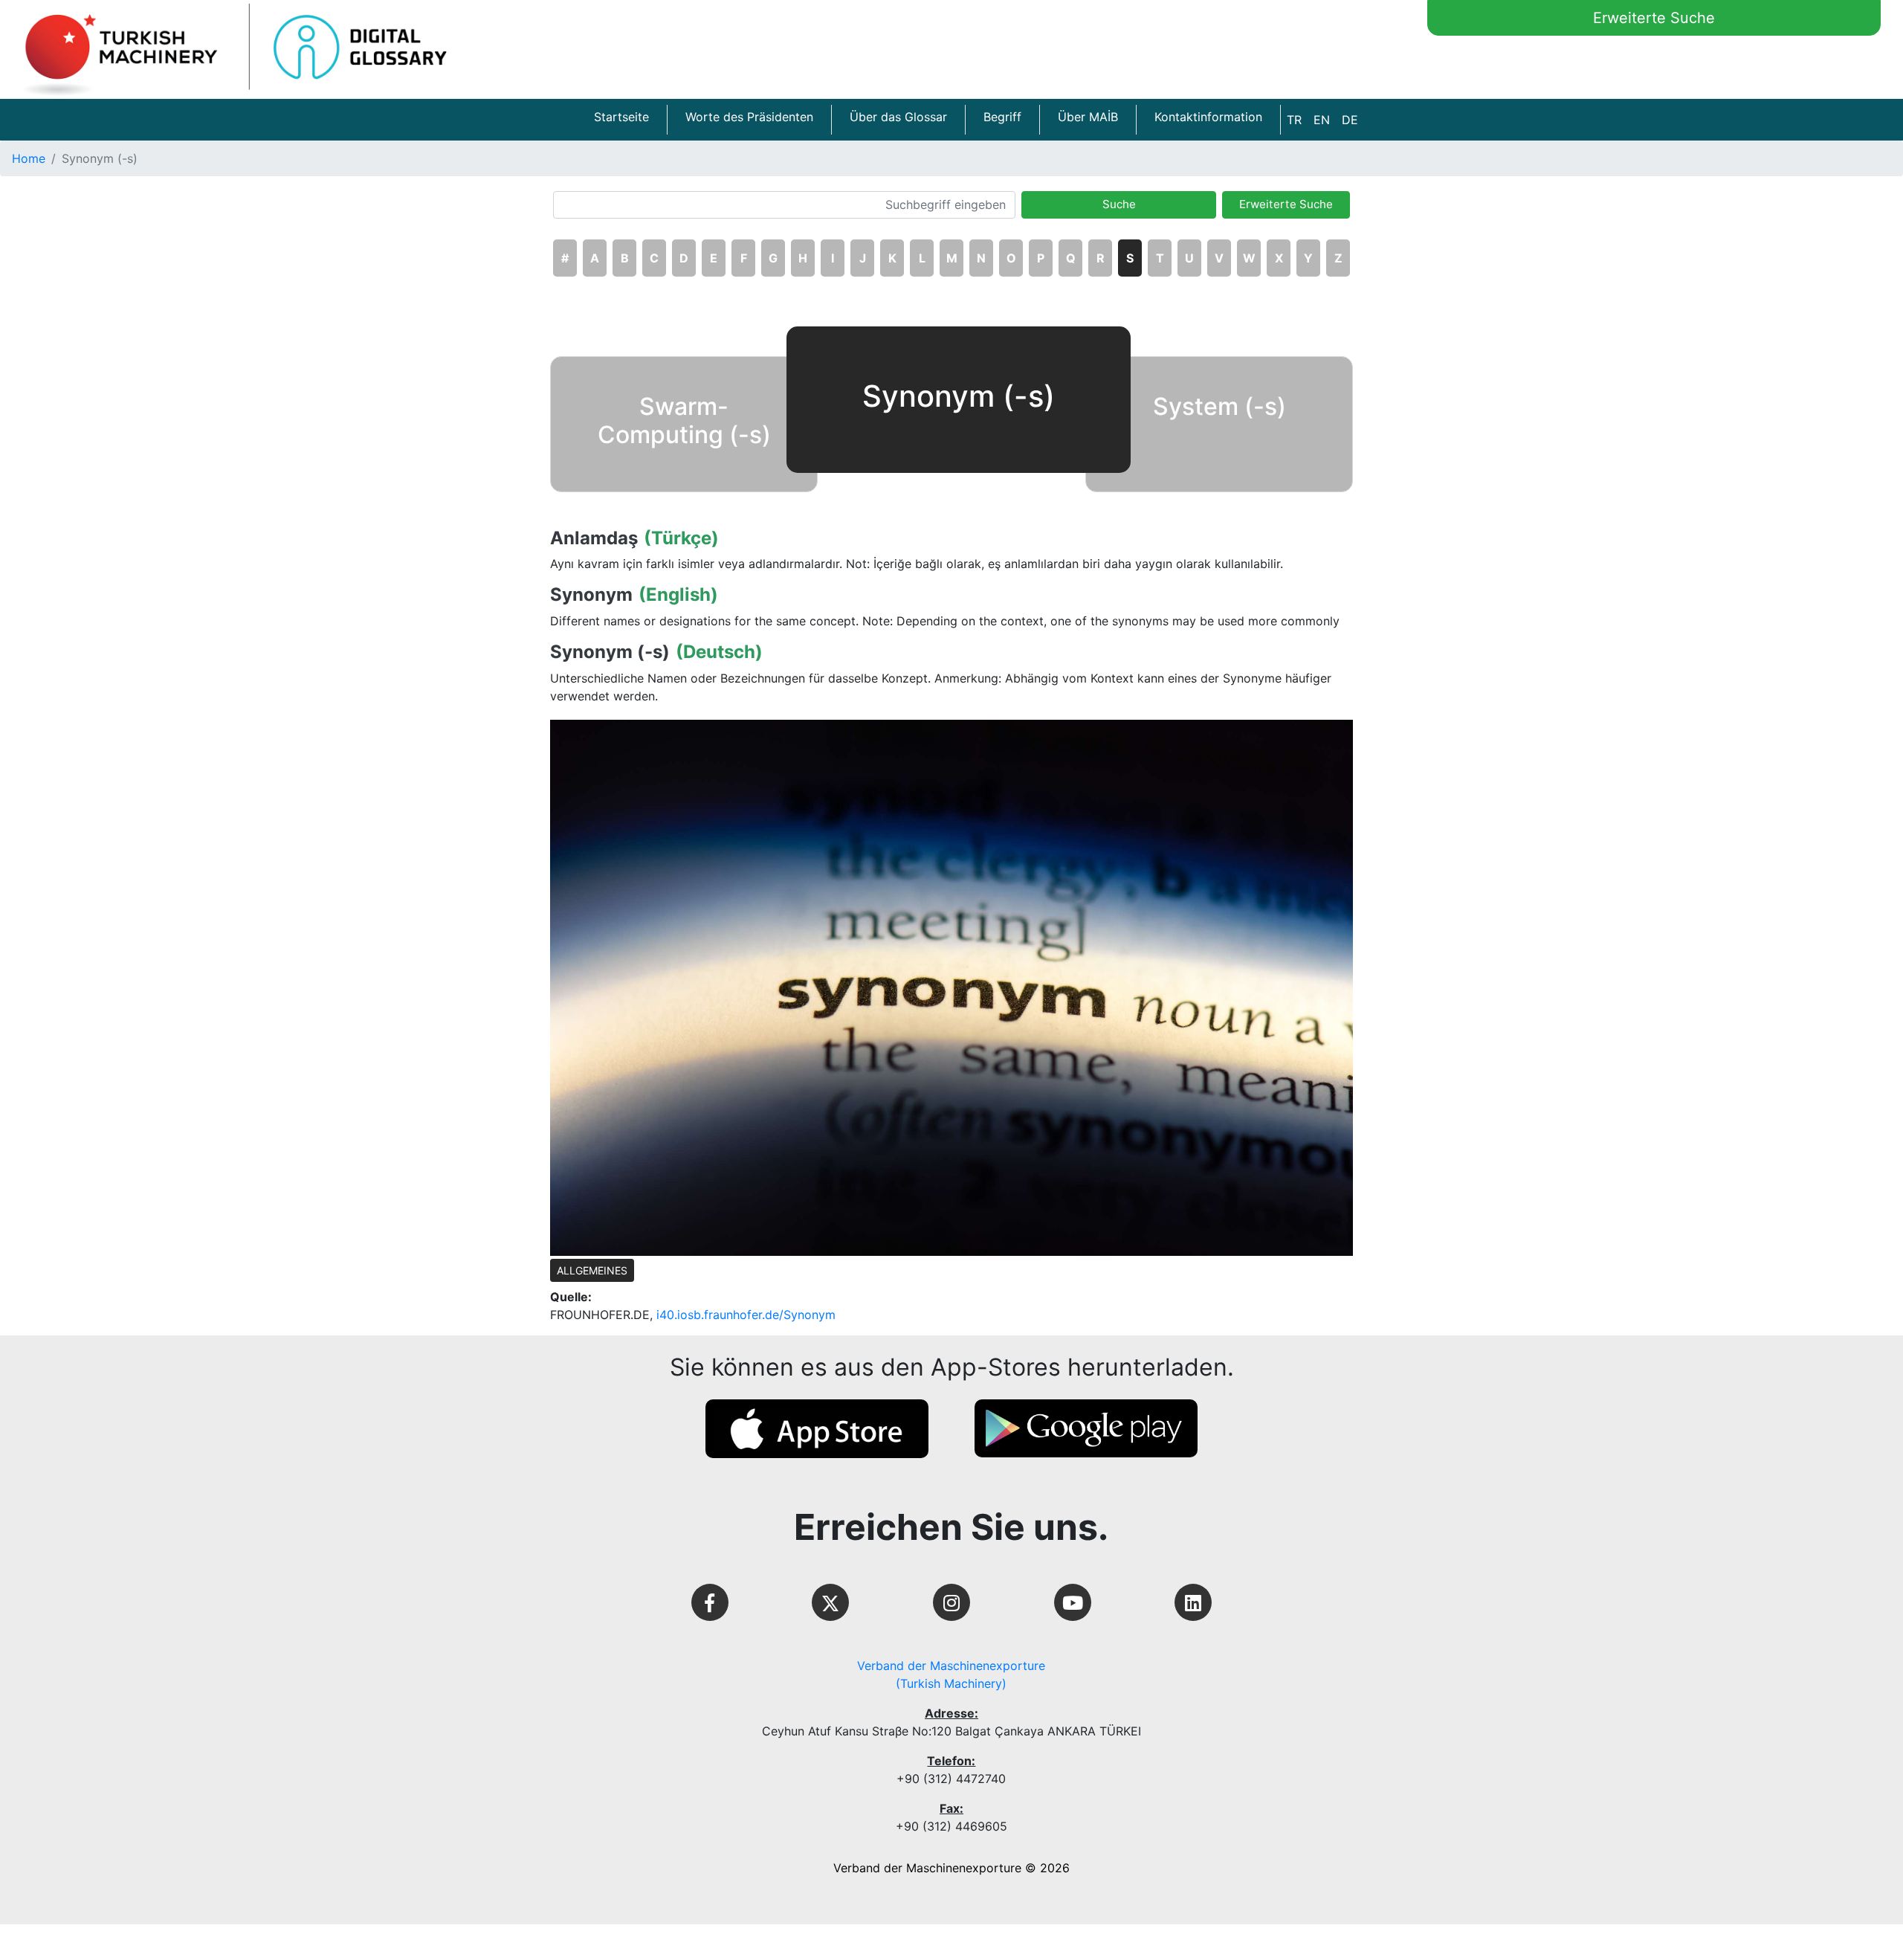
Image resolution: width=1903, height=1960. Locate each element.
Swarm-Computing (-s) (684, 420)
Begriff (1002, 117)
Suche (1119, 204)
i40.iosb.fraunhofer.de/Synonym (746, 1315)
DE (1350, 120)
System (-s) (1219, 406)
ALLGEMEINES (592, 1270)
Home (29, 158)
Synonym (591, 595)
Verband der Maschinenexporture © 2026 (951, 1868)
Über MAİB (1088, 117)
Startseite (621, 117)
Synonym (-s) (610, 652)
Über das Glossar (898, 117)
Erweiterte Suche (1654, 18)
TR (1294, 120)
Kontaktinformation (1208, 117)
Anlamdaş (594, 538)
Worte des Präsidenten (749, 117)
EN (1322, 120)
